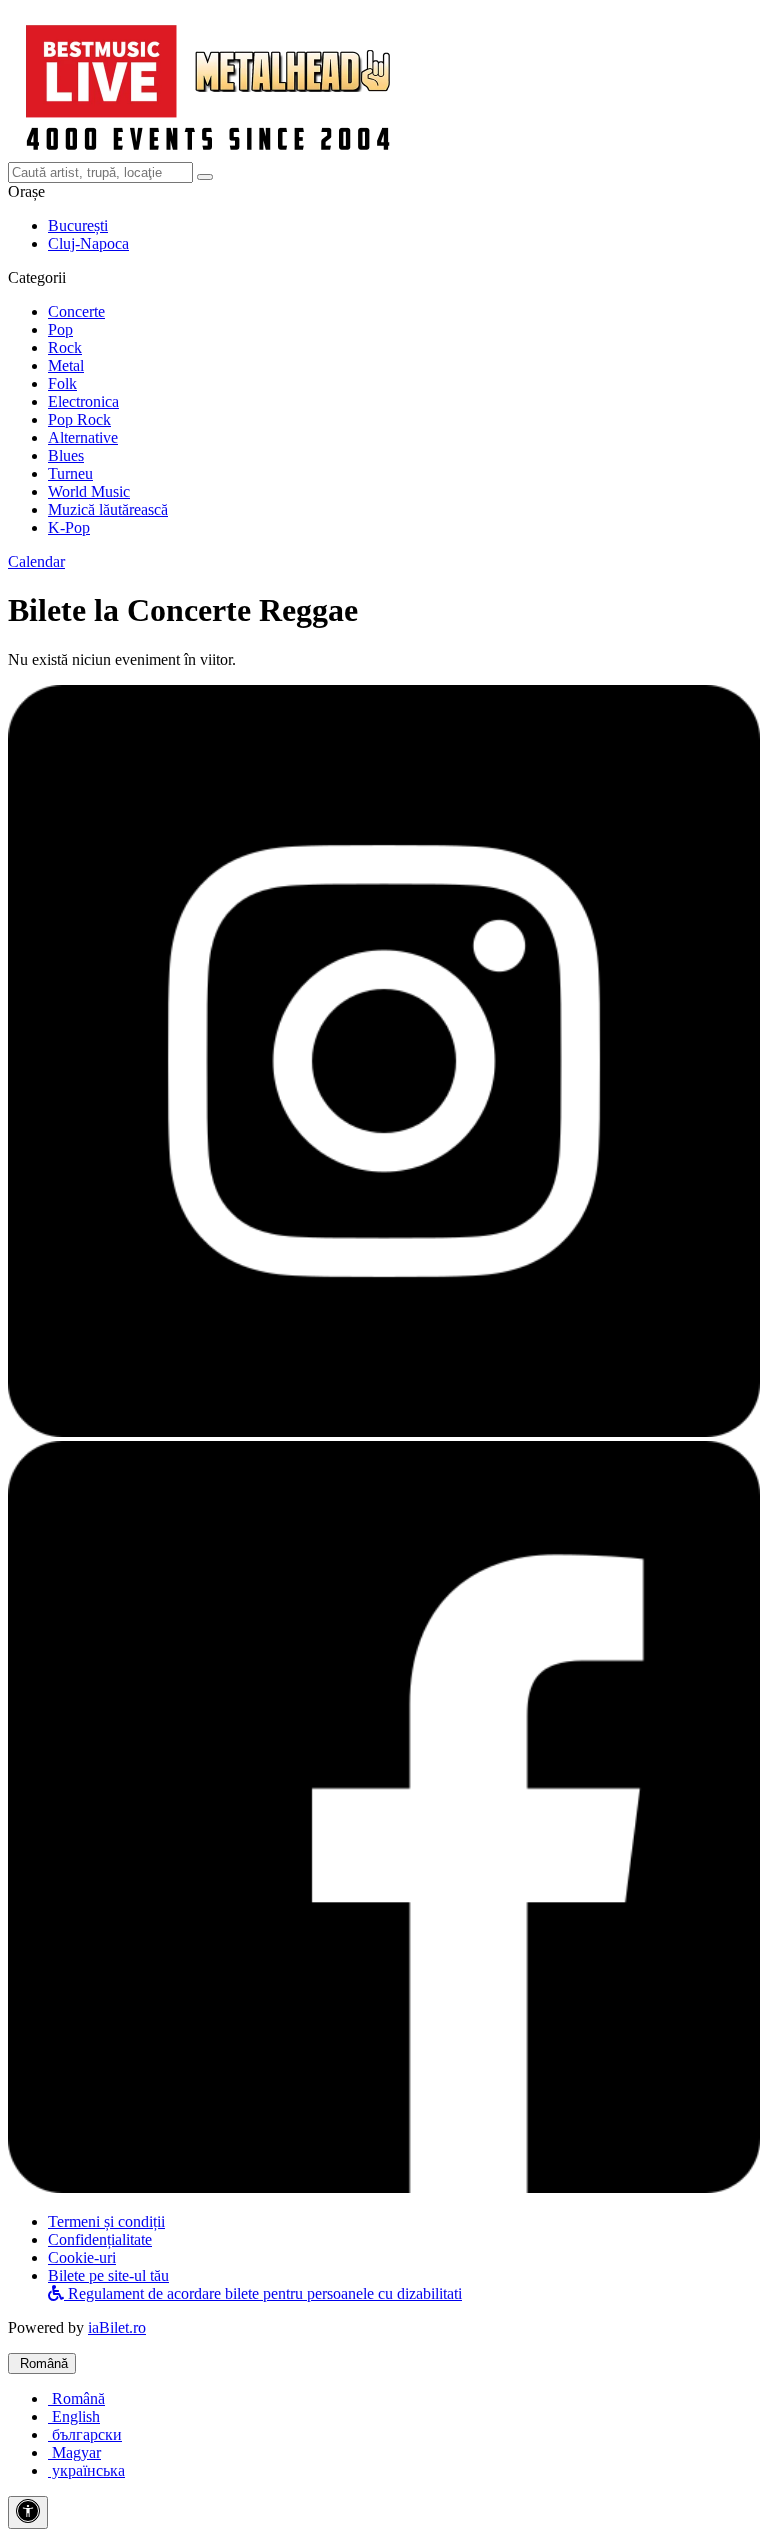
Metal (66, 365)
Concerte (76, 311)
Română (42, 2363)
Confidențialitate (100, 2239)
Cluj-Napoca (88, 243)
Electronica (83, 401)
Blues (66, 455)
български (85, 2434)
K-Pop (69, 527)
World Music (89, 491)
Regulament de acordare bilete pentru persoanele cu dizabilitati (263, 2293)
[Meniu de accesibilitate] (28, 2512)
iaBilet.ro (117, 2327)
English (74, 2416)
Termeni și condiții (106, 2221)
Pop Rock (79, 419)
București (78, 225)
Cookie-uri (82, 2257)
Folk (62, 383)
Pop (60, 329)
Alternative (83, 437)
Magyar (74, 2452)
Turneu (70, 473)
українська (86, 2470)
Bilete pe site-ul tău (108, 2275)
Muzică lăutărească (108, 509)
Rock (65, 347)
